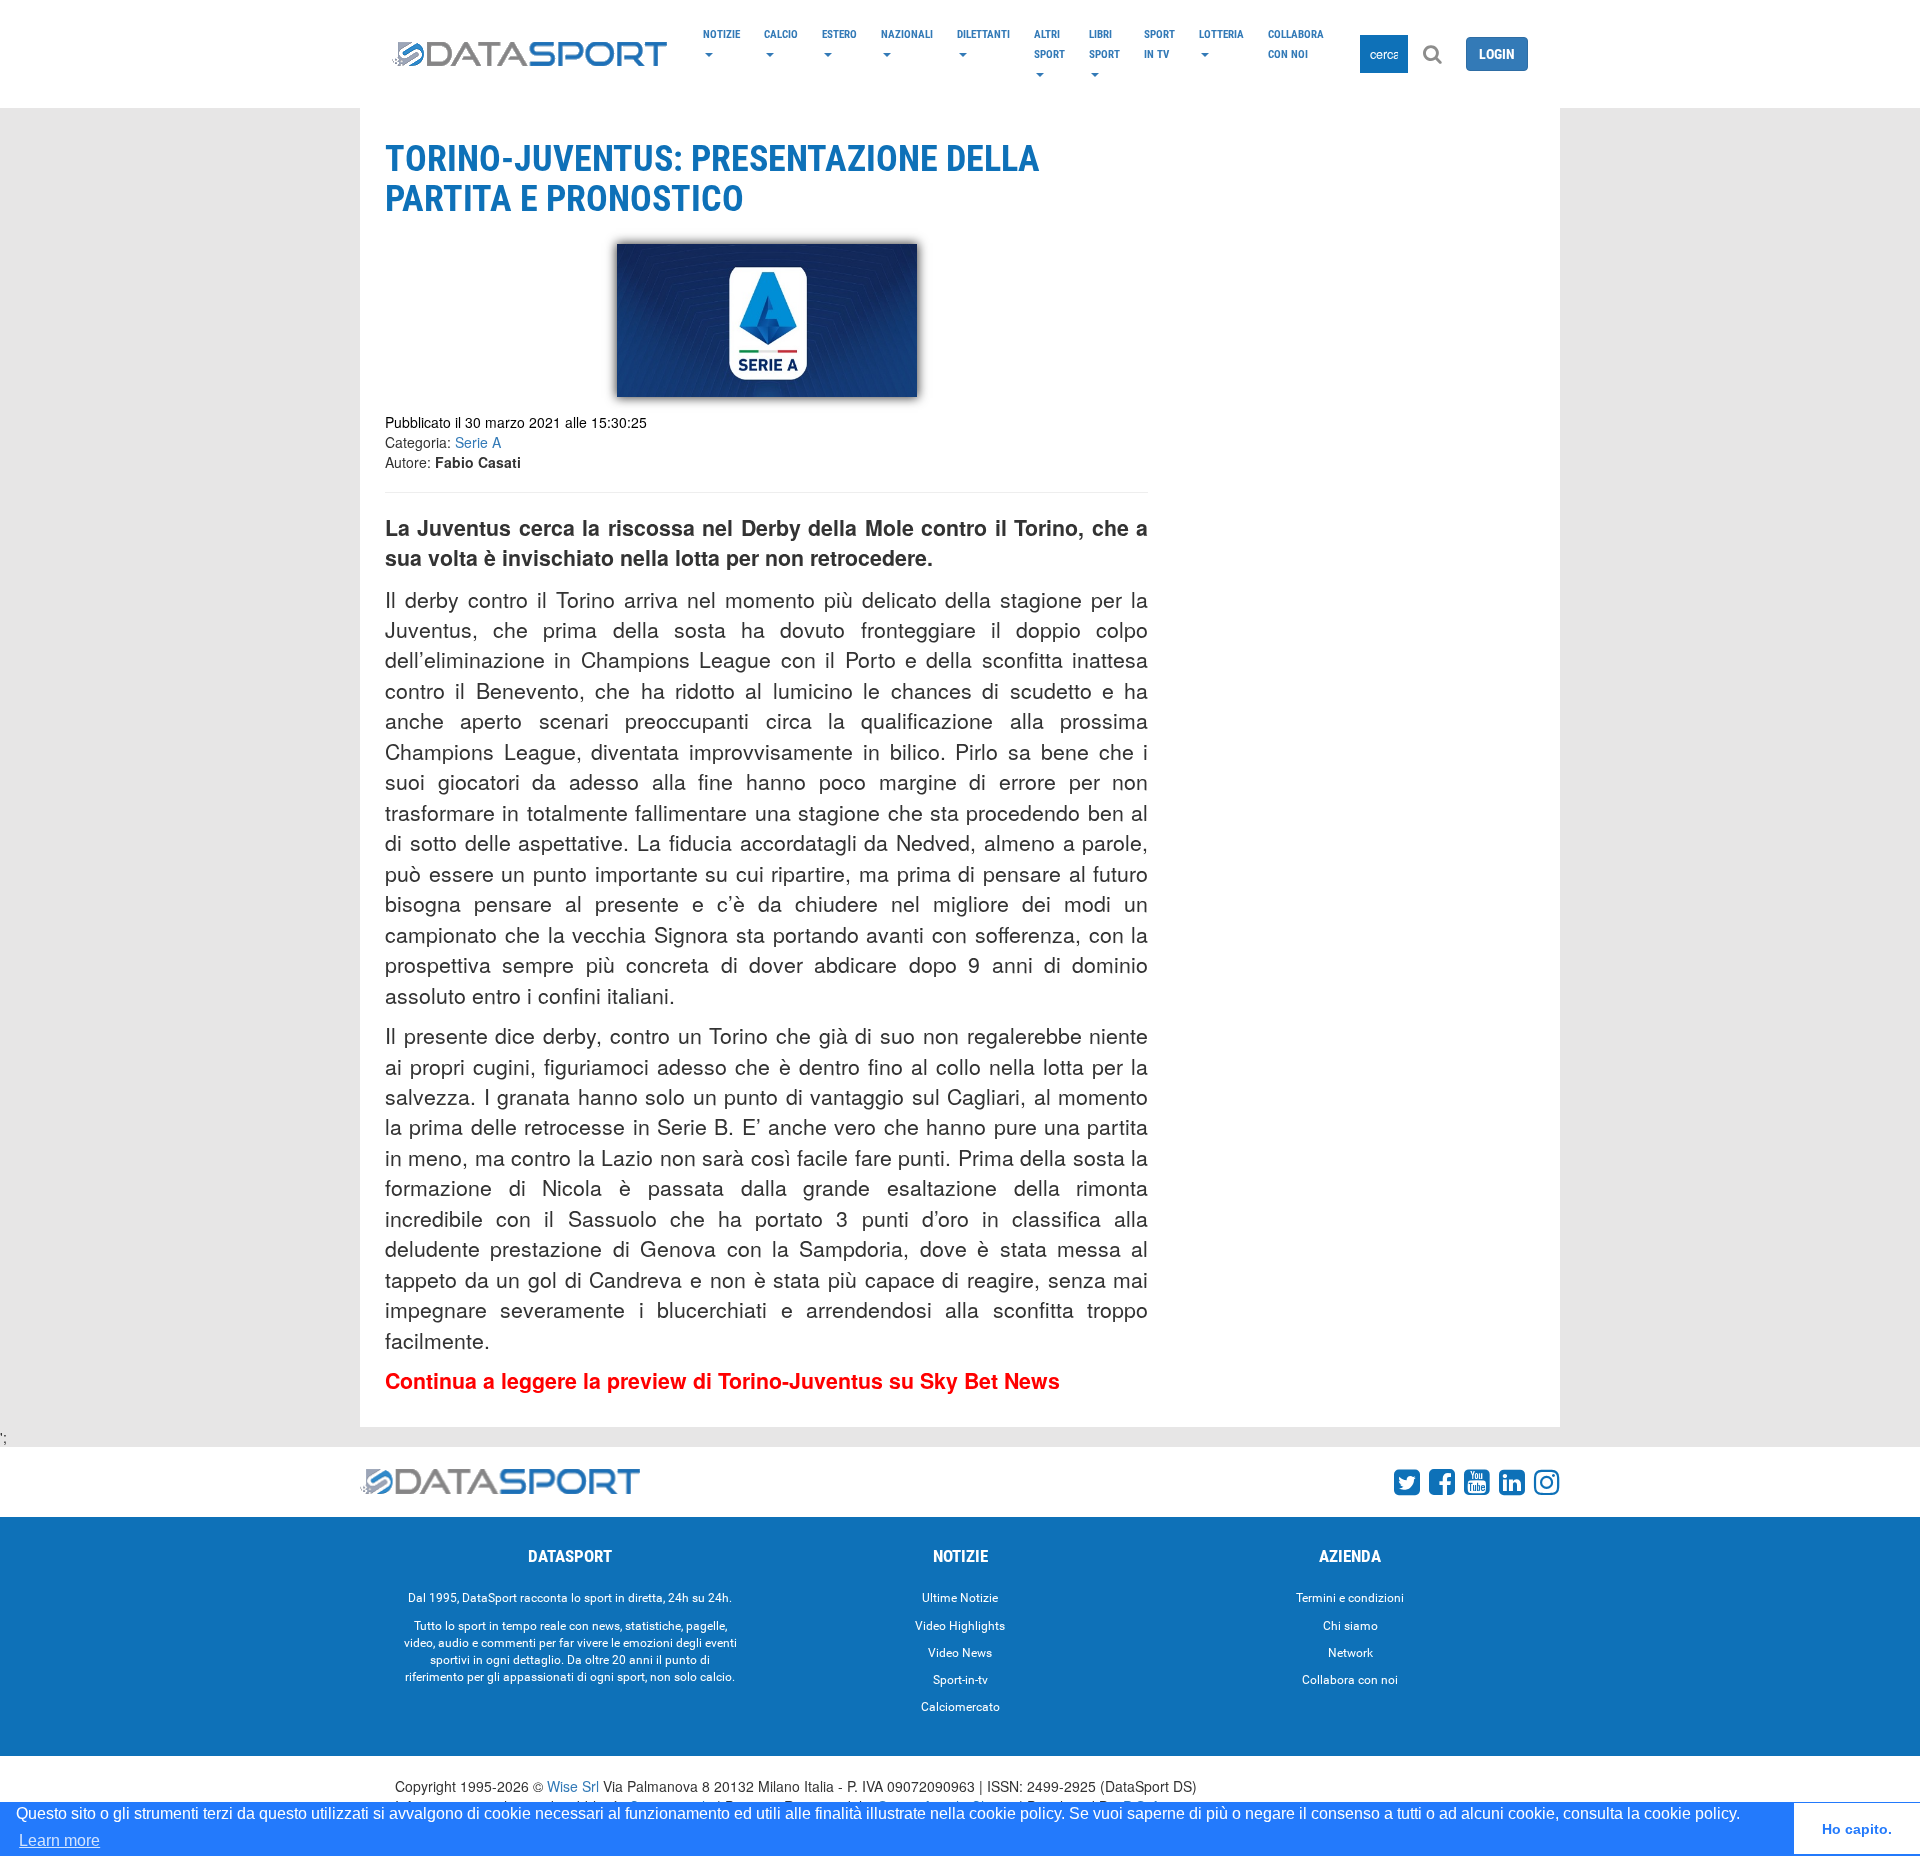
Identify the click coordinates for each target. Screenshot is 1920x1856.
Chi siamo (1350, 1626)
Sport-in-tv (960, 1680)
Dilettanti (983, 34)
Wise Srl (573, 1786)
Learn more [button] (59, 1840)
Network (1350, 1653)
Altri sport (1049, 44)
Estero (839, 34)
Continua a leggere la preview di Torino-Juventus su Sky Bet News (722, 1380)
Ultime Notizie (960, 1598)
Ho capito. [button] (1857, 1829)
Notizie (721, 34)
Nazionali (907, 34)
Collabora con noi (1296, 44)
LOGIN (1497, 54)
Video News (960, 1653)
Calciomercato (960, 1707)
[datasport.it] (529, 54)
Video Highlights (960, 1626)
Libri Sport (1104, 44)
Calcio (781, 34)
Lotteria (1221, 34)
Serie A (478, 442)
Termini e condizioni (1350, 1598)
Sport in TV (1159, 44)
